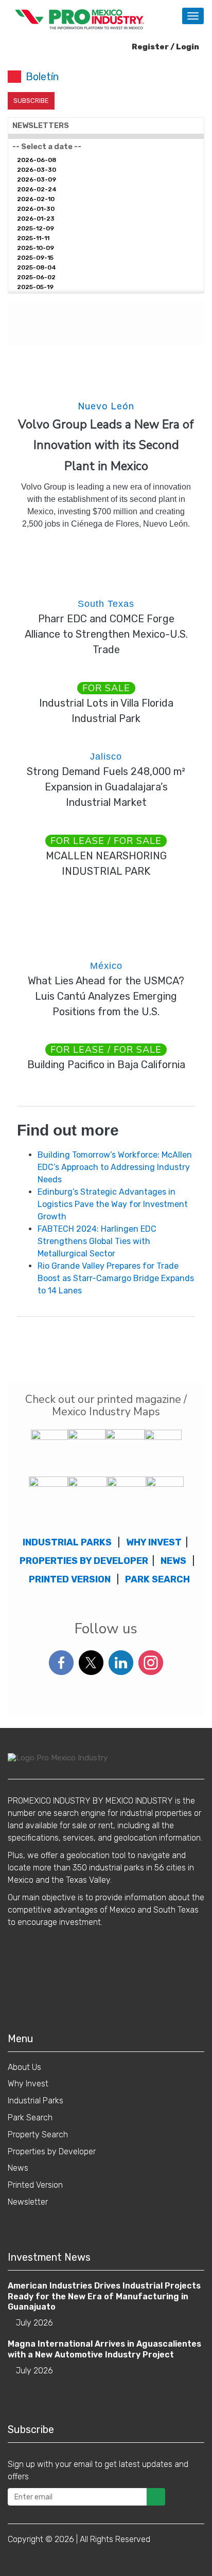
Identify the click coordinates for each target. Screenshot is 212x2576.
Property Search (38, 2134)
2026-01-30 (36, 209)
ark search (160, 1579)
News (18, 2168)
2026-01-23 (36, 219)
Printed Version (35, 2185)
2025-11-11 (33, 238)
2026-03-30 (37, 170)
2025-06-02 (36, 277)
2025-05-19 (35, 287)
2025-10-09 (36, 248)
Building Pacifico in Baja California (106, 1065)
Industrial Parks (36, 2101)
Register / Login (165, 47)
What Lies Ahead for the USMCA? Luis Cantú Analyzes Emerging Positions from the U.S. (106, 996)
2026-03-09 (37, 179)
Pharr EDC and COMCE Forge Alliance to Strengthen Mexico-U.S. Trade (106, 634)
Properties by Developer (84, 1561)
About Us (24, 2067)
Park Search (30, 2118)
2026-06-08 (37, 160)
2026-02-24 (37, 189)
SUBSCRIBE (31, 101)
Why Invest (28, 2084)
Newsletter (28, 2202)
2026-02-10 (36, 199)
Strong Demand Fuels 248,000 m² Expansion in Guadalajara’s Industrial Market (106, 787)
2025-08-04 (37, 267)
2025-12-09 (36, 228)
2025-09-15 (35, 258)
